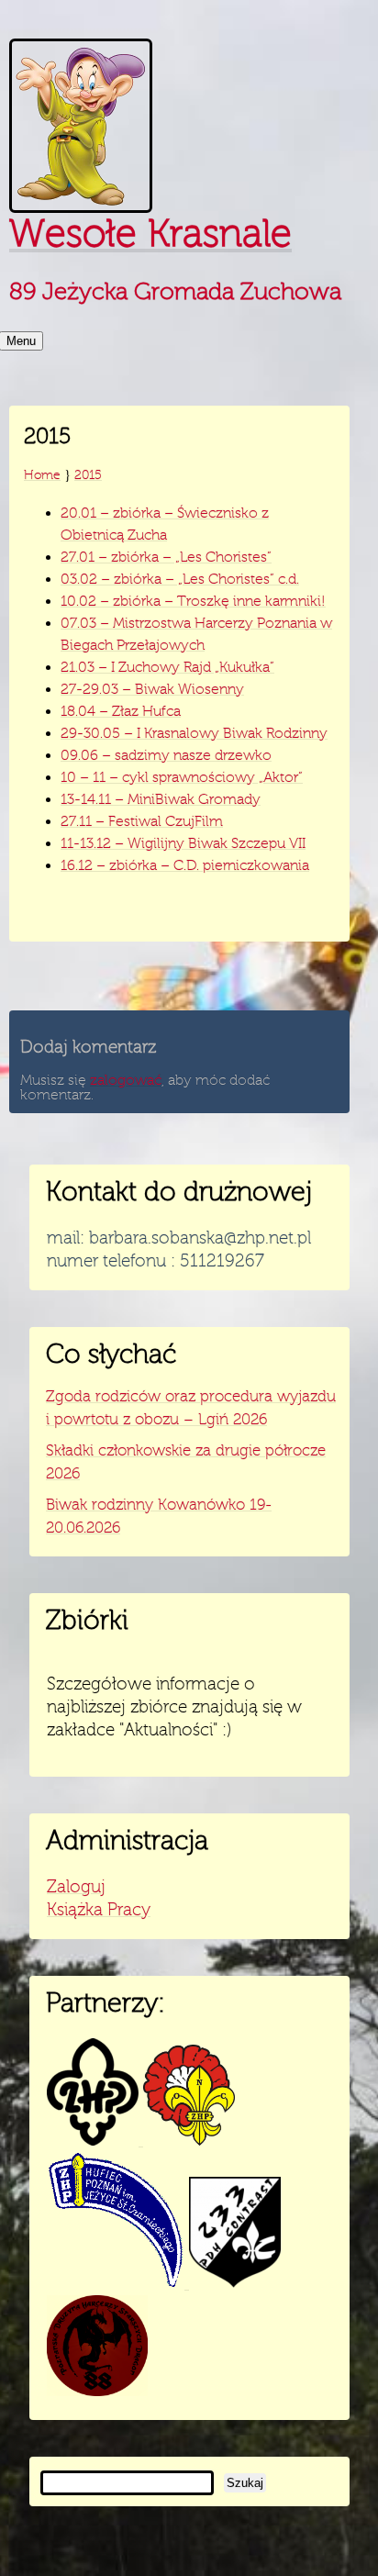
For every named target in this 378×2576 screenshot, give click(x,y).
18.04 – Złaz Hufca (121, 711)
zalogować (126, 1080)
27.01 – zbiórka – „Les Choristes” (166, 557)
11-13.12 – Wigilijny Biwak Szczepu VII (183, 843)
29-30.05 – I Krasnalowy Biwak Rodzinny (194, 733)
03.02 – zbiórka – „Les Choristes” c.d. (180, 579)
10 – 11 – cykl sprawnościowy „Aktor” (182, 777)
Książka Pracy (99, 1910)
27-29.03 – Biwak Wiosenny (152, 689)
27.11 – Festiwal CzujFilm (142, 821)
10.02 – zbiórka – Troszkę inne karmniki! (193, 601)
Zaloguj (76, 1887)
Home (42, 474)
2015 (88, 474)
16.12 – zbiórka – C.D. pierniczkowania (185, 865)
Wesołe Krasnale (150, 234)
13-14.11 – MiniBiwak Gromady (161, 799)
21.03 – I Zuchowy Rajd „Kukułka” (167, 667)
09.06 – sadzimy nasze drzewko (166, 755)
